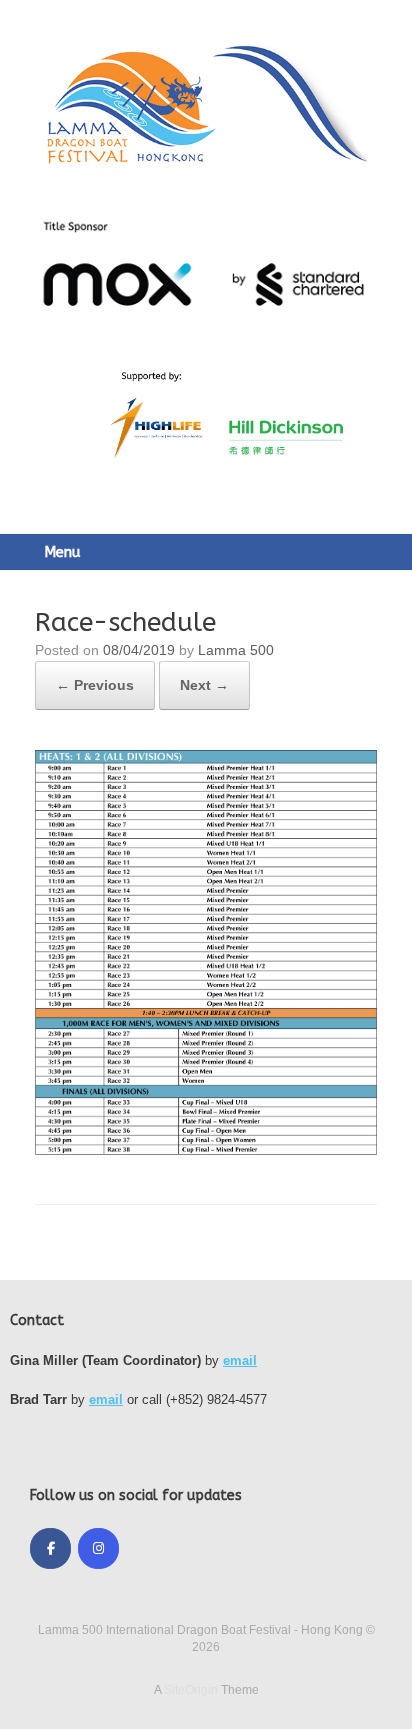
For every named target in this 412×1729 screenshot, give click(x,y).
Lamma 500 (236, 650)
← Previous (95, 685)
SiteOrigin (191, 1690)
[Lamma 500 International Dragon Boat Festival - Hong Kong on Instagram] (98, 1548)
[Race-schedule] (206, 1151)
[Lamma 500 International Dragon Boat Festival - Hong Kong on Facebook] (50, 1548)
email (240, 1360)
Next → (204, 685)
